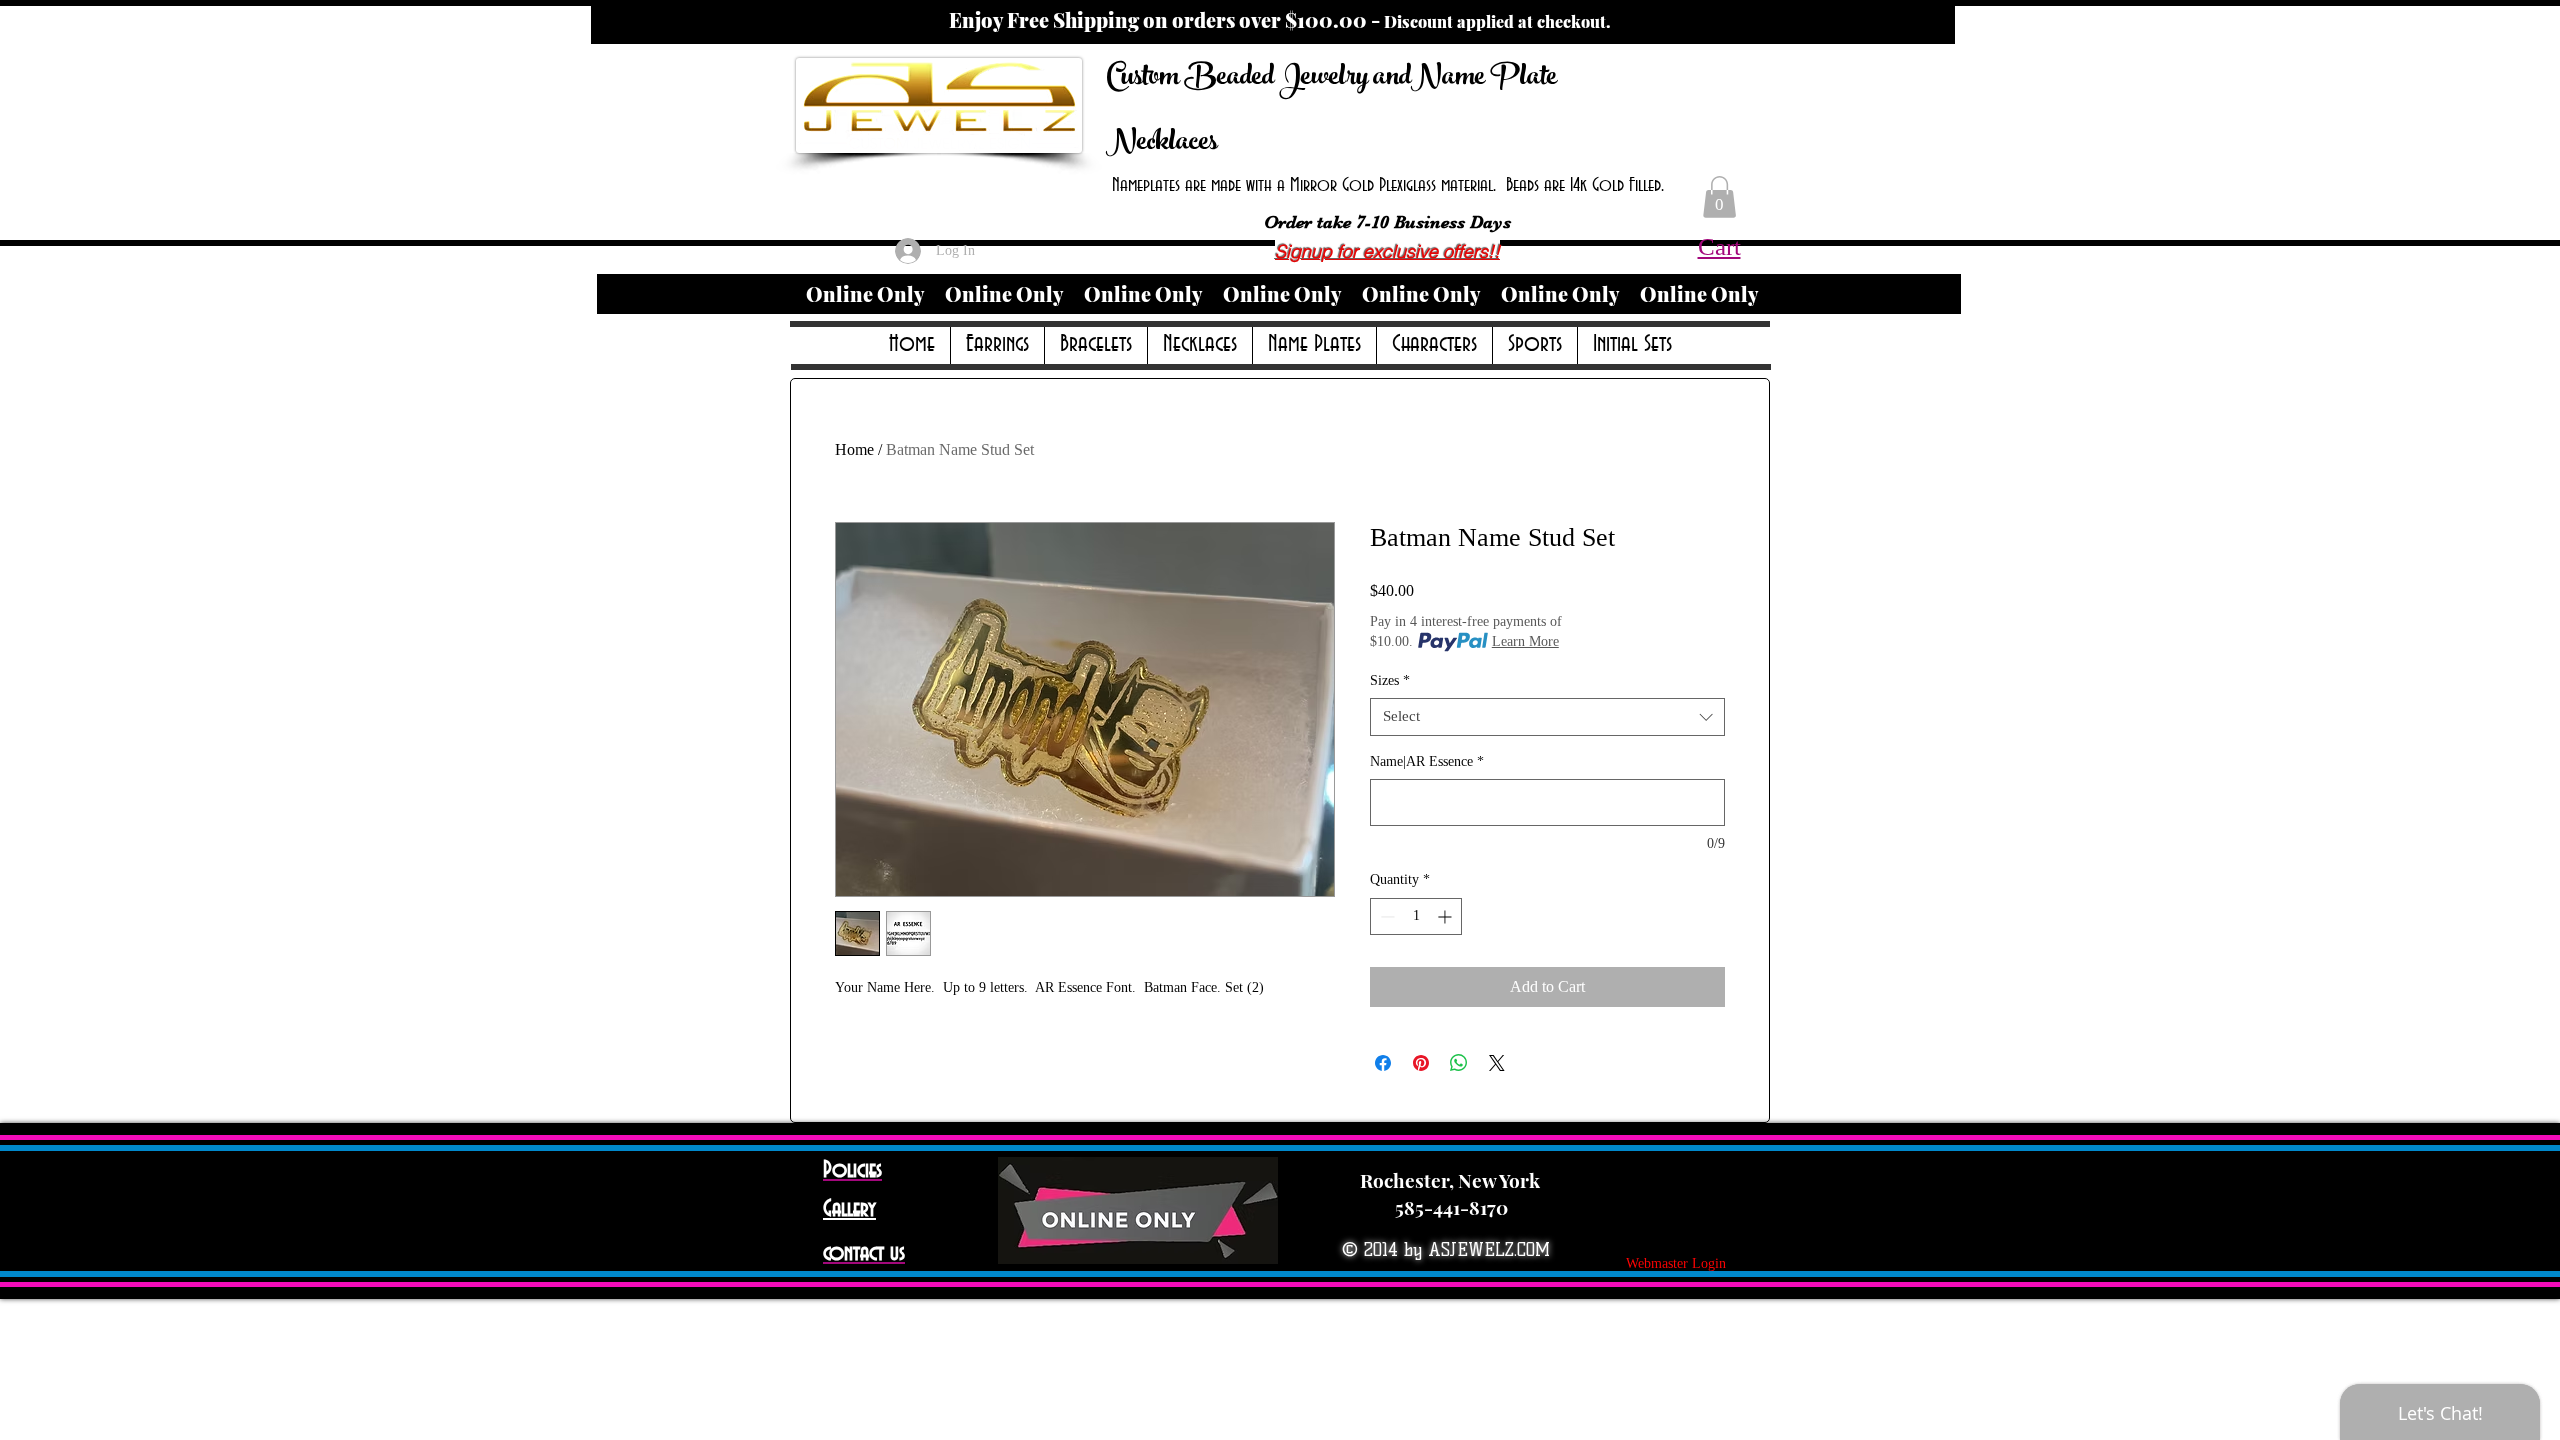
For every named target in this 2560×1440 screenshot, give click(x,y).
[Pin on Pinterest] (1421, 1063)
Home (854, 449)
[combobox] (1547, 717)
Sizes (1390, 680)
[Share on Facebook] (1383, 1063)
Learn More (1525, 641)
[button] (1719, 197)
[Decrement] (1385, 916)
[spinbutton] (1416, 916)
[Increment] (1446, 916)
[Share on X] (1497, 1063)
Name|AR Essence (1427, 761)
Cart (1719, 246)
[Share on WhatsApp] (1459, 1063)
